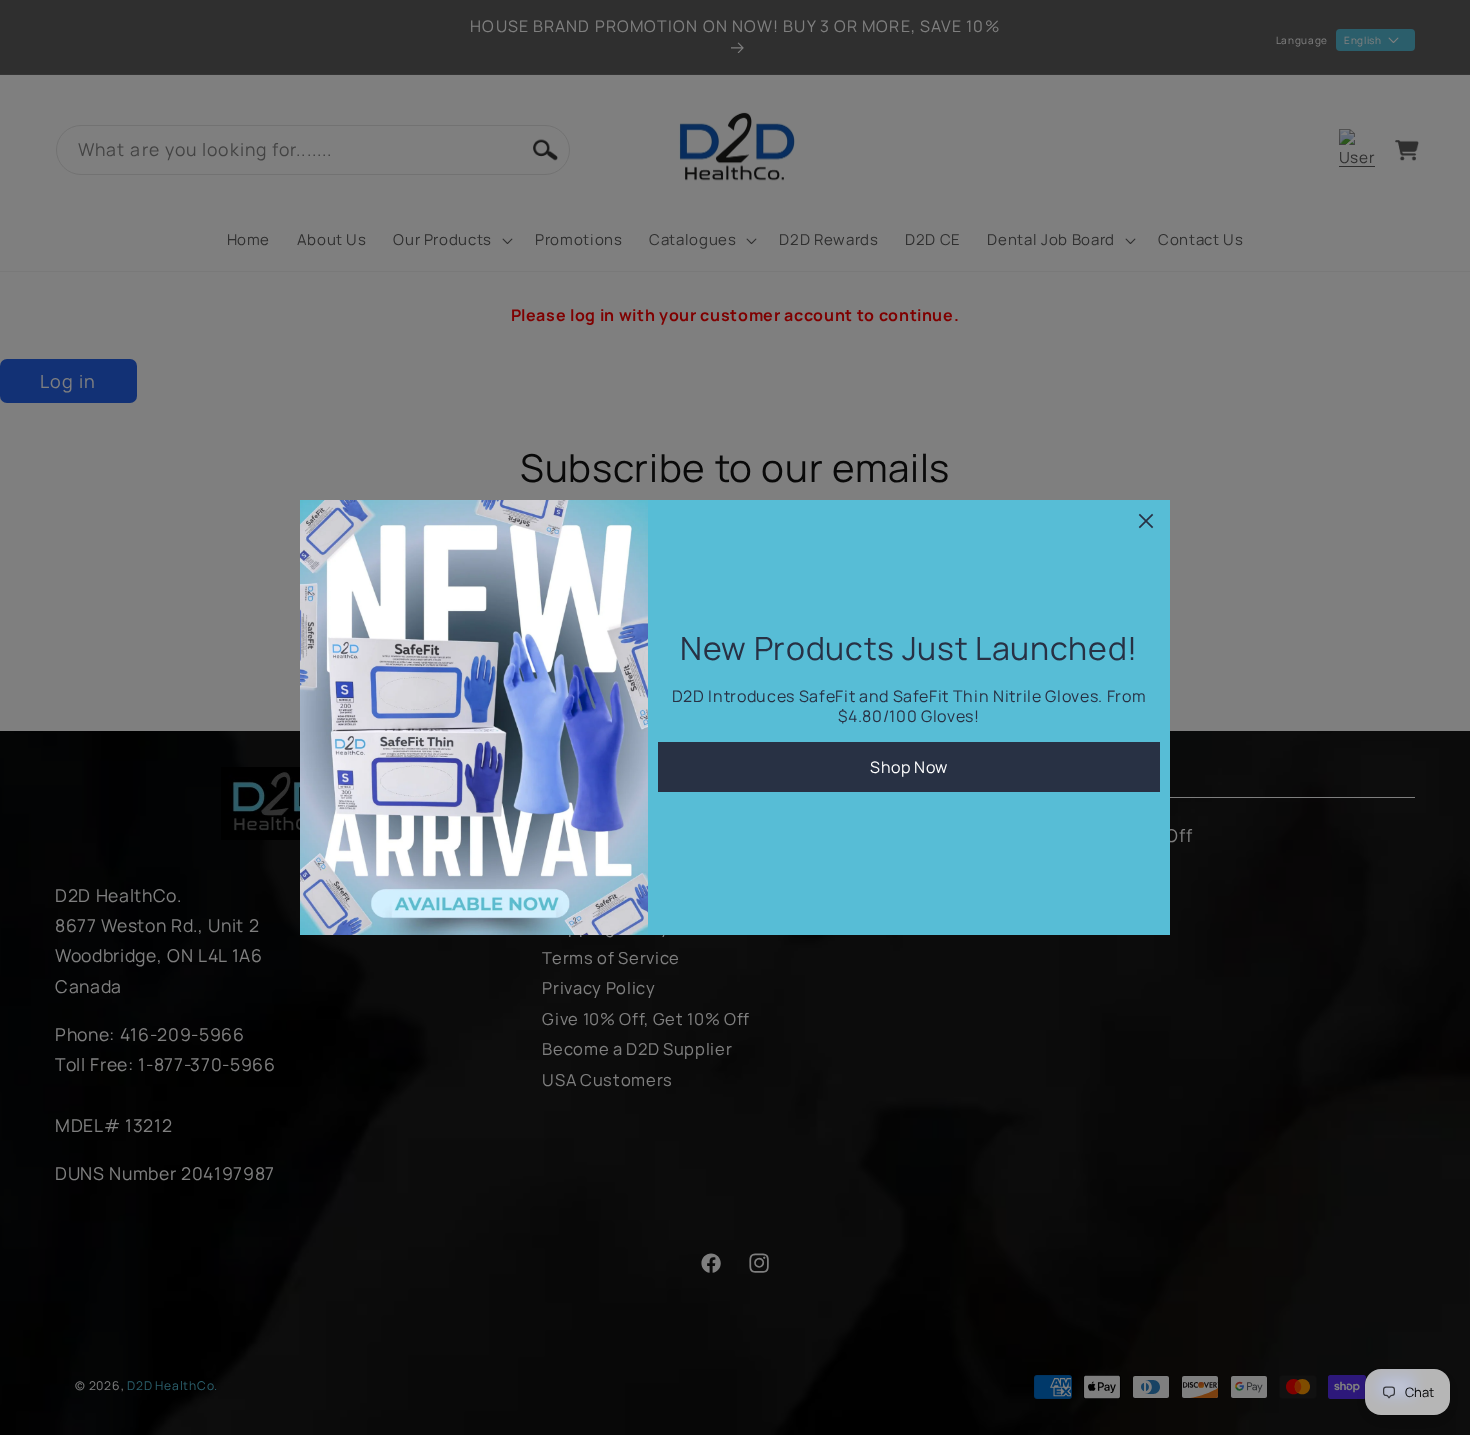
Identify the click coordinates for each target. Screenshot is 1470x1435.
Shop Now (909, 767)
